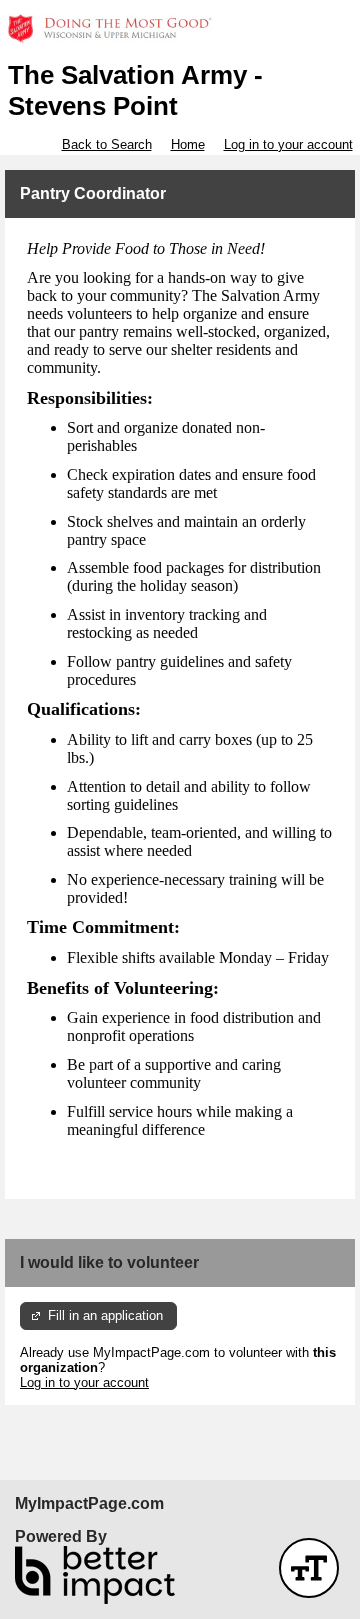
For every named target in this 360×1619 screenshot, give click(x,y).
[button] (309, 1568)
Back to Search (107, 144)
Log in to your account (288, 144)
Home (188, 144)
